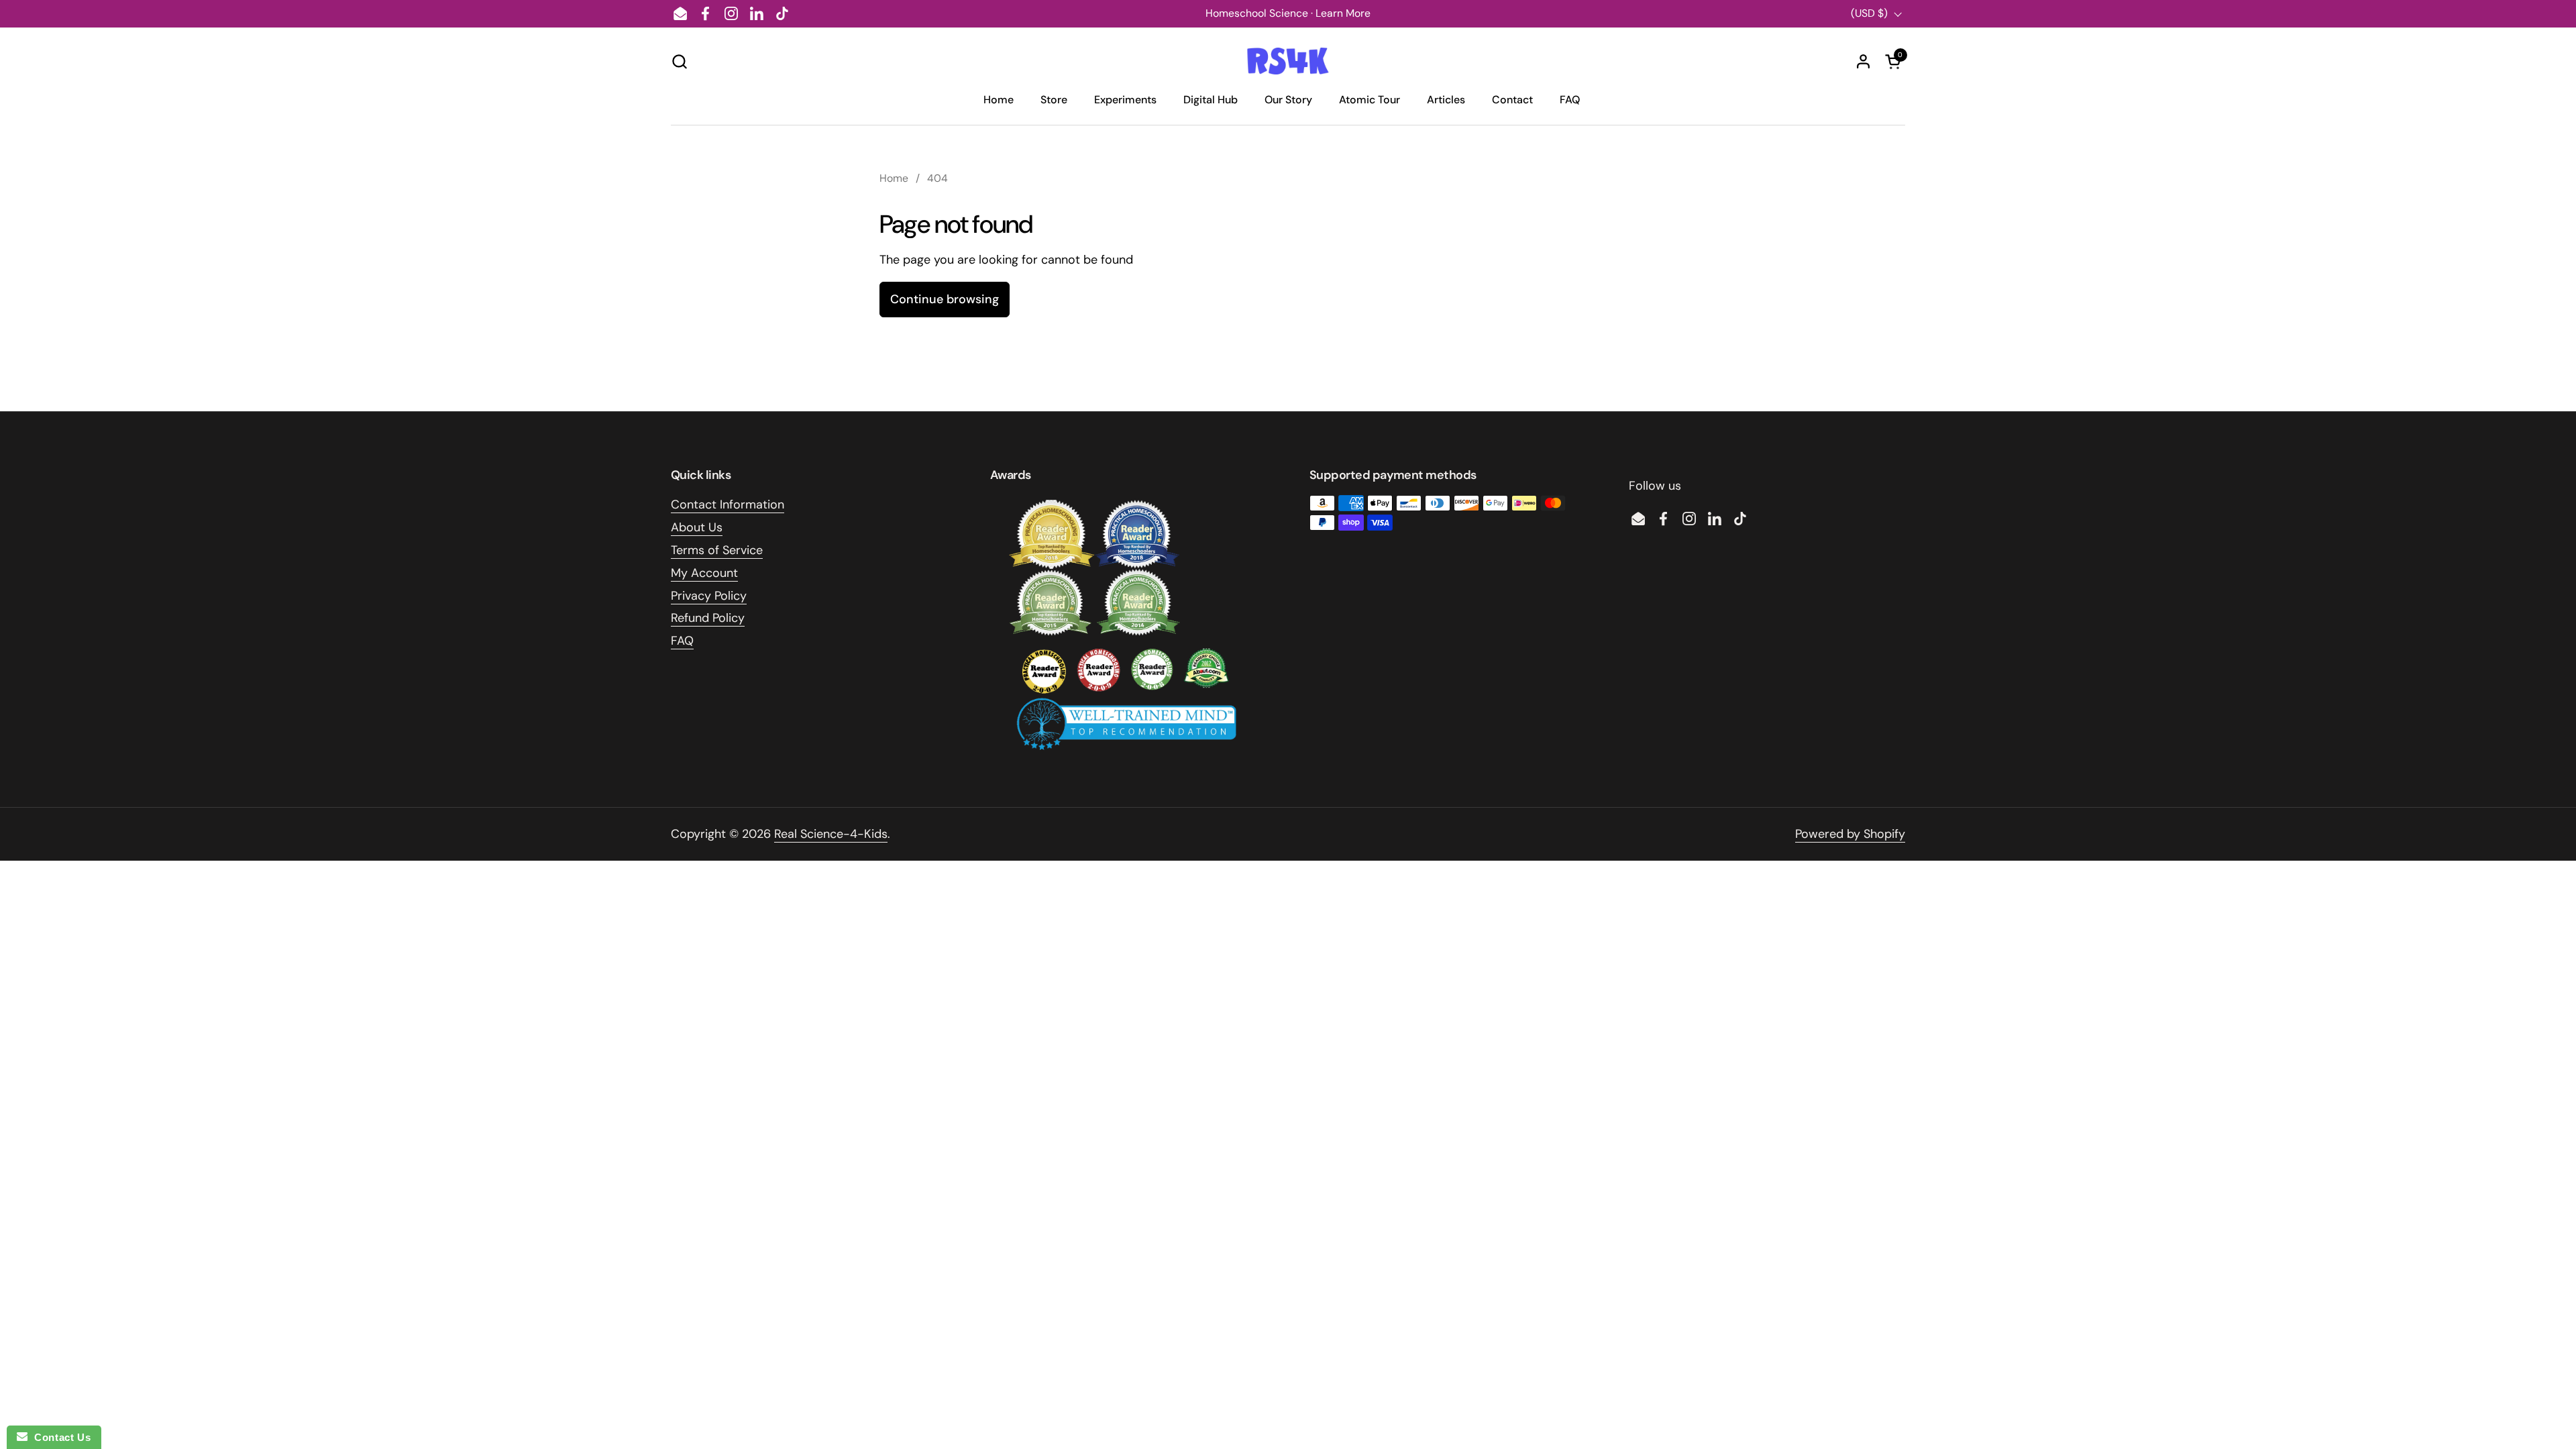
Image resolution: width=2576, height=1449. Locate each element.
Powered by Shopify (1850, 834)
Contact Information (728, 504)
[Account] (1863, 61)
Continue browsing (945, 299)
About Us (697, 527)
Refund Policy (708, 618)
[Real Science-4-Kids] (1288, 61)
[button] (679, 61)
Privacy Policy (709, 596)
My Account (704, 573)
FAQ (682, 641)
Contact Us (59, 1437)
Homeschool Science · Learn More (1288, 13)
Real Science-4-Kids (831, 834)
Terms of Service (717, 550)
